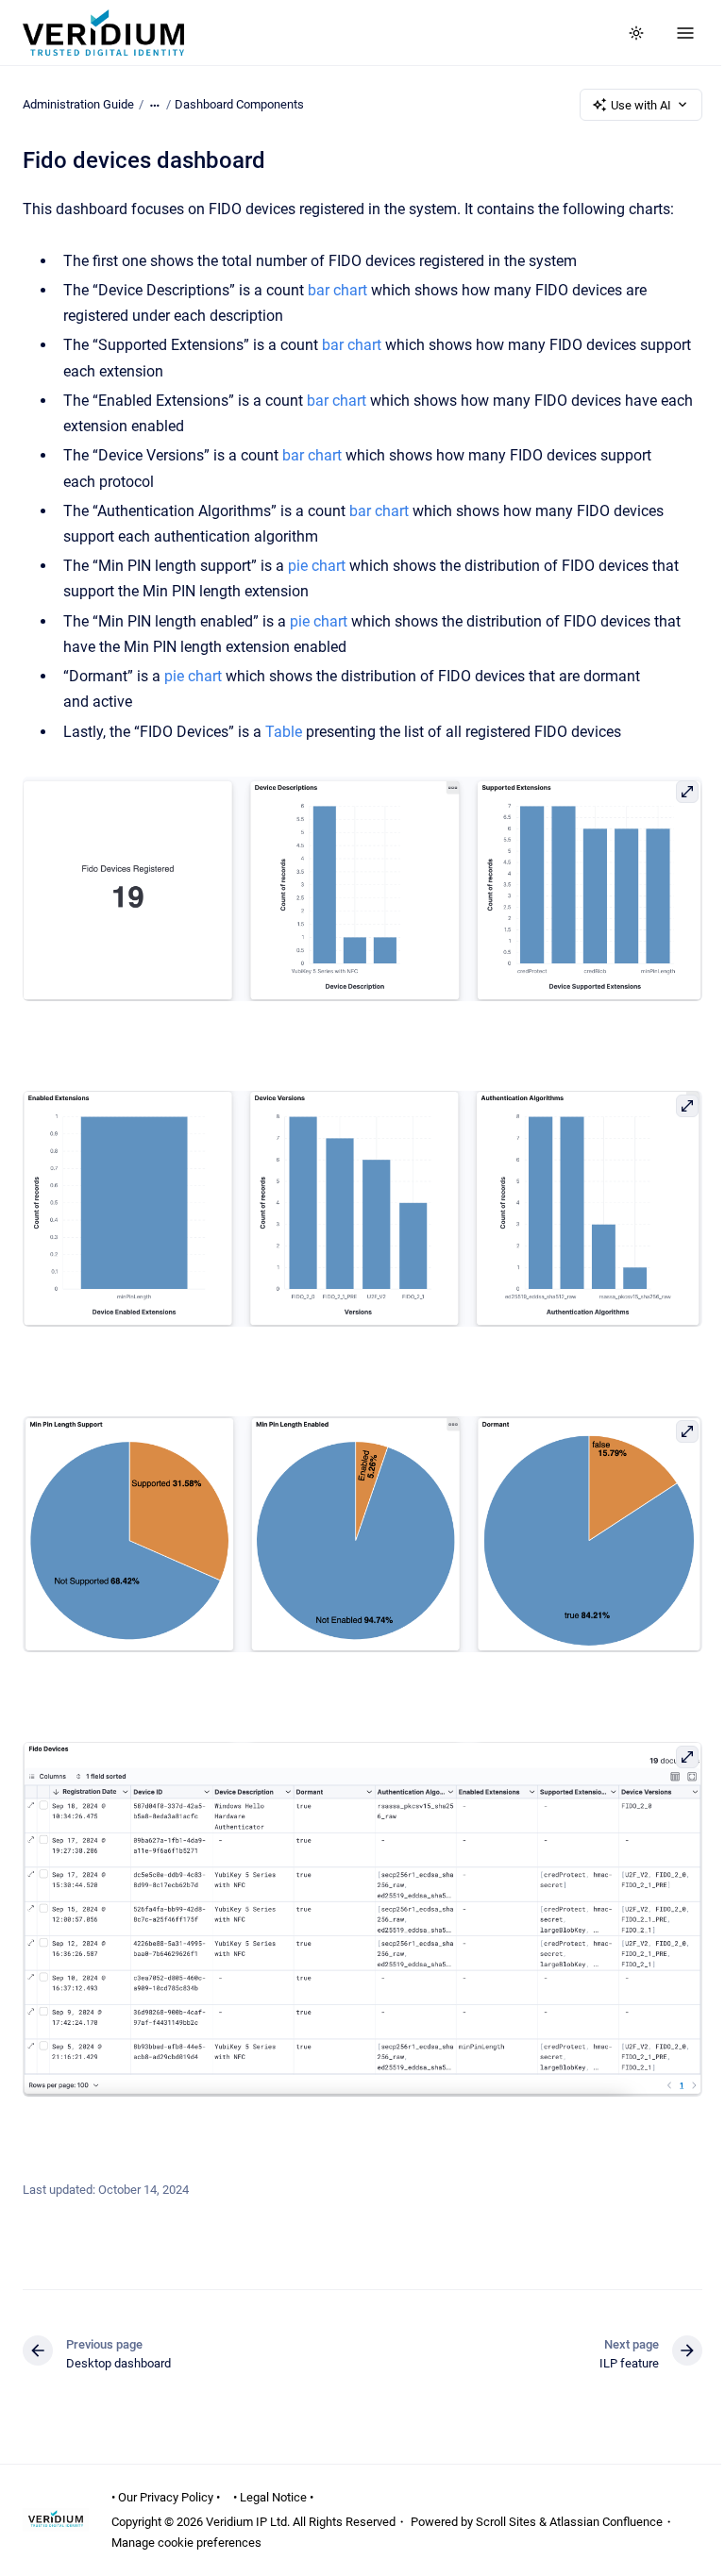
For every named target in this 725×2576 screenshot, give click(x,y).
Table (284, 732)
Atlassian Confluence (606, 2522)
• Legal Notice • (273, 2497)
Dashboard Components (239, 104)
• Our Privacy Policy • (166, 2497)
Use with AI (641, 105)
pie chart (317, 566)
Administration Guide (78, 104)
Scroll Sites (506, 2522)
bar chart (337, 290)
